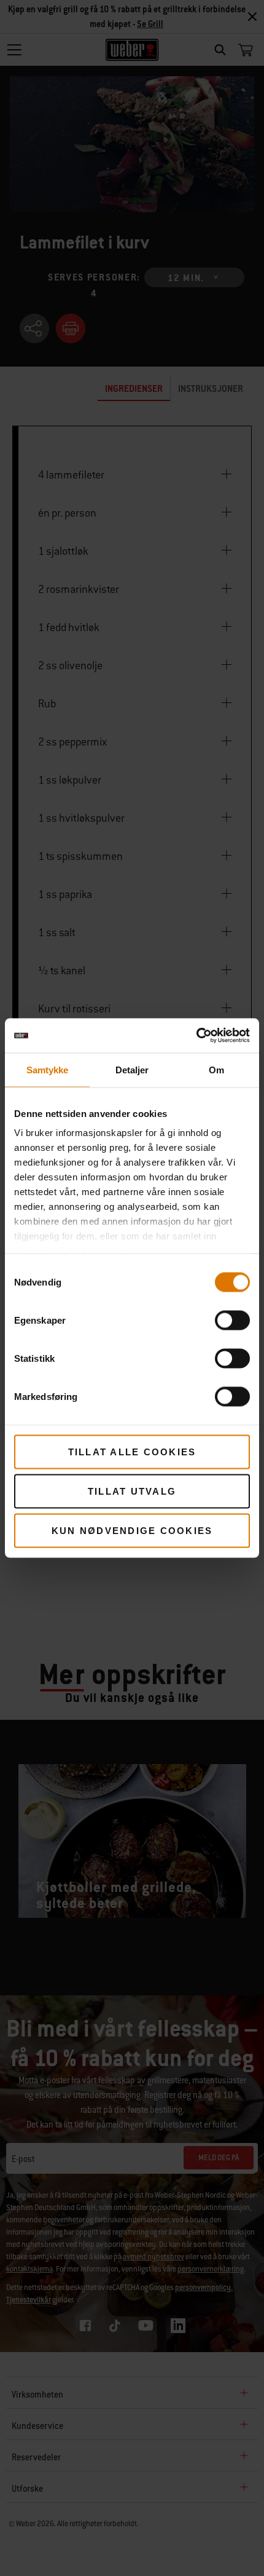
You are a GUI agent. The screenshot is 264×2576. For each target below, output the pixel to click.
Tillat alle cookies (132, 1451)
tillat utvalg (132, 1491)
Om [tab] (216, 1069)
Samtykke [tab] (48, 1069)
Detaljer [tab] (132, 1069)
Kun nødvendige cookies (132, 1530)
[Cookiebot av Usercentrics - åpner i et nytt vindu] (196, 1036)
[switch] (232, 1320)
